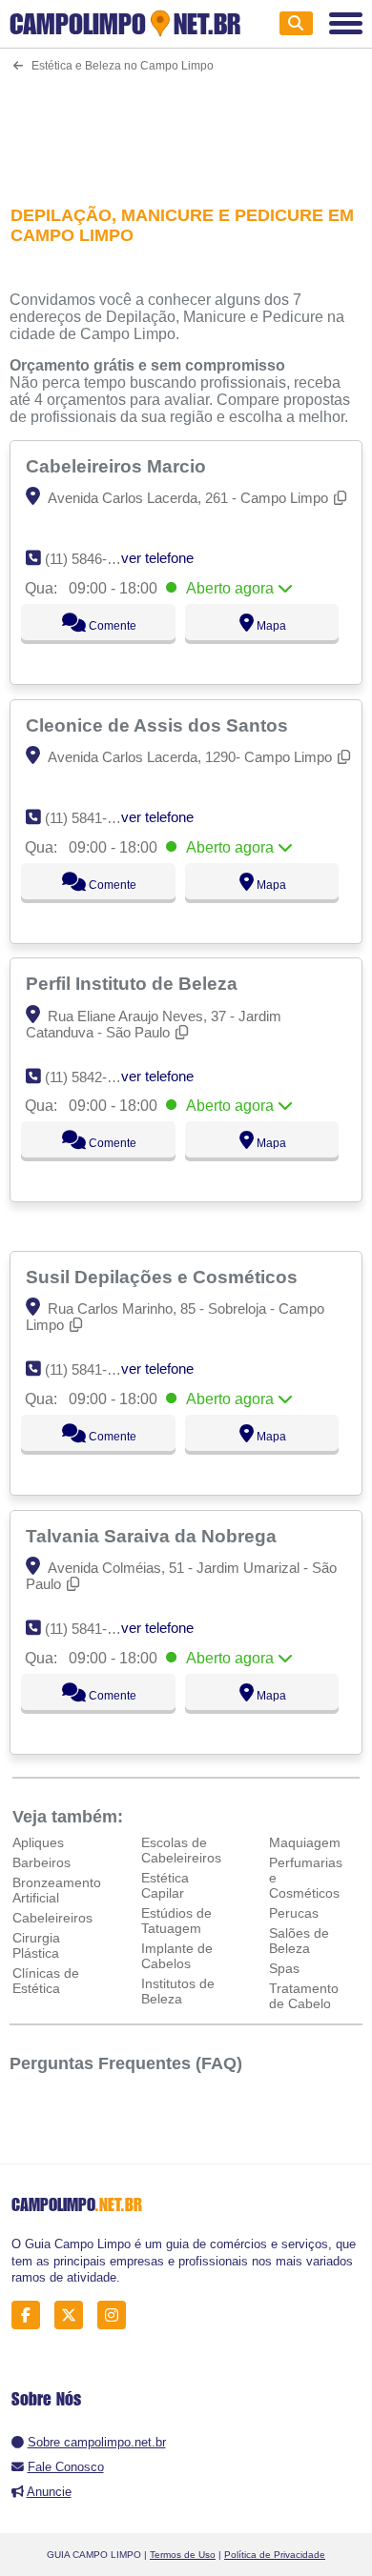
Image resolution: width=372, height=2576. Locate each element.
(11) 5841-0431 (91, 1629)
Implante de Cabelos (177, 1956)
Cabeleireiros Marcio (118, 466)
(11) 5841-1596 (91, 1369)
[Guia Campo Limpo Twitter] (74, 2315)
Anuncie (49, 2492)
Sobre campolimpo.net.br (97, 2442)
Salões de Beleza (299, 1941)
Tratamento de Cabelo (304, 1996)
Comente (111, 626)
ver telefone (157, 558)
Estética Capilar (165, 1885)
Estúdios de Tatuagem (176, 1921)
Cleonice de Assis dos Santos (159, 725)
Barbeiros (41, 1862)
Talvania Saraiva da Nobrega (154, 1536)
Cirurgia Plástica (36, 1945)
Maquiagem (305, 1842)
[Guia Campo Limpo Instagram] (117, 2315)
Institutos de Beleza (178, 1991)
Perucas (294, 1913)
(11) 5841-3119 (90, 818)
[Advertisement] (186, 127)
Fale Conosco (66, 2467)
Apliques (38, 1842)
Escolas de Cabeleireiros (181, 1850)
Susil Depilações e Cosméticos (164, 1277)
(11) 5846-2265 (91, 559)
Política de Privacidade (275, 2555)
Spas (284, 1968)
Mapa (270, 626)
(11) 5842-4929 (91, 1077)
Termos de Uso (183, 2555)
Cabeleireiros (52, 1918)
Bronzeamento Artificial (57, 1890)
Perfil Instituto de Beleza (134, 983)
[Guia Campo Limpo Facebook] (31, 2315)
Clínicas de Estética (46, 1981)
